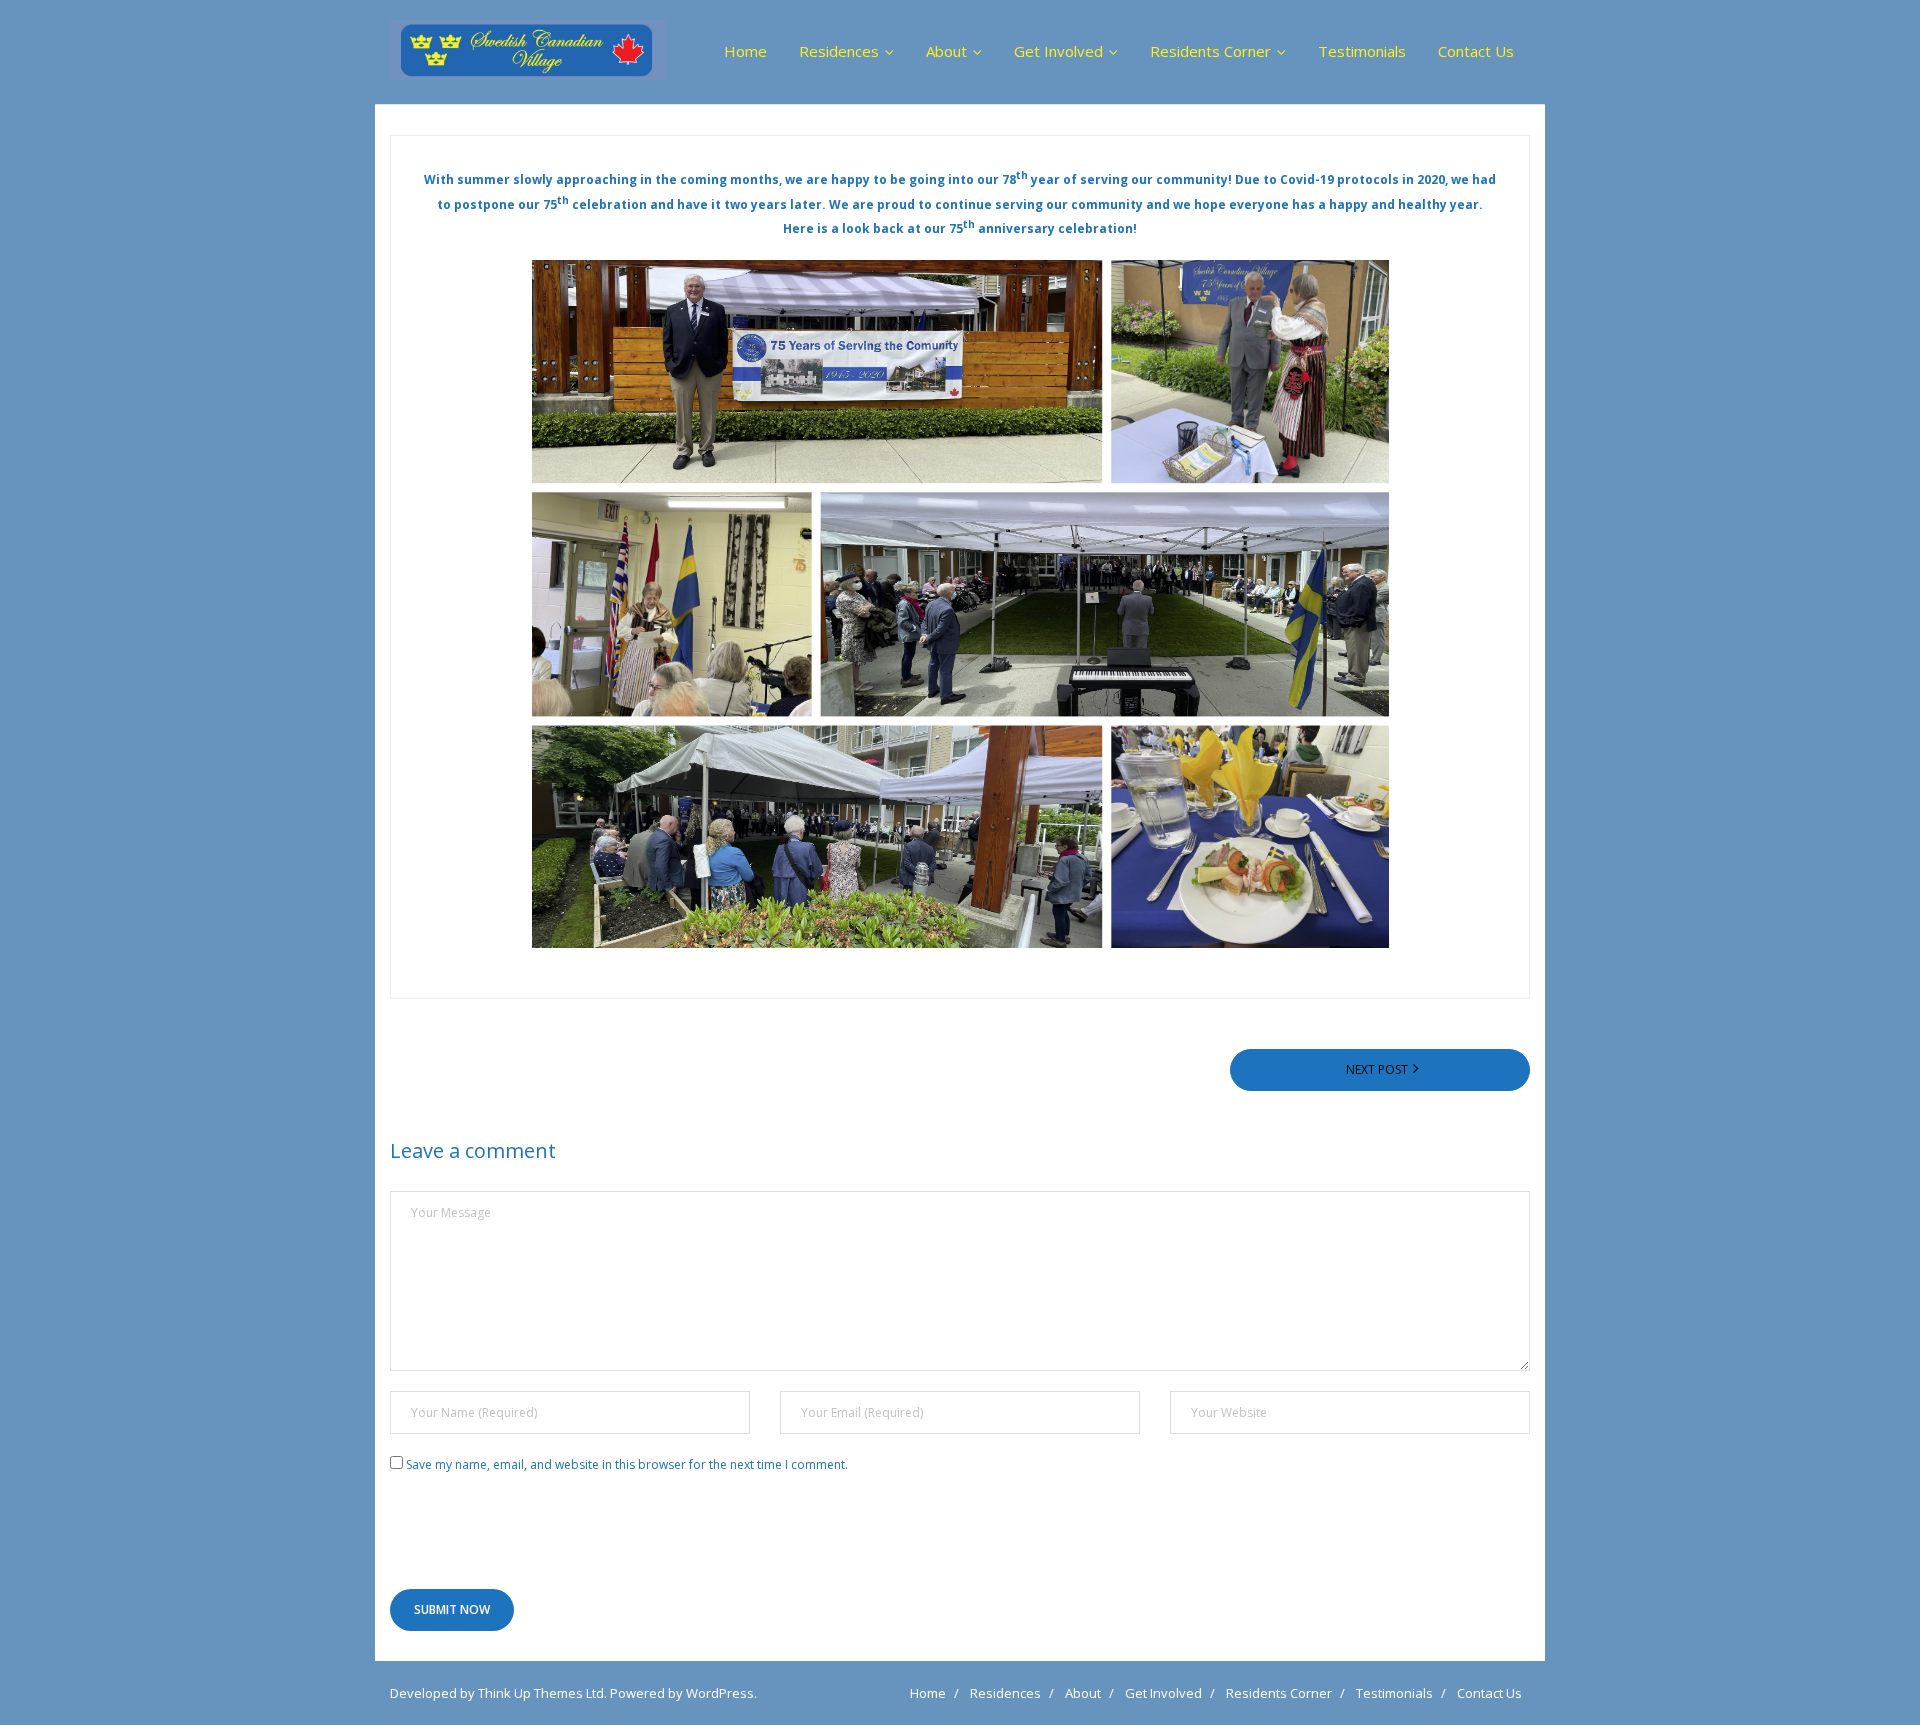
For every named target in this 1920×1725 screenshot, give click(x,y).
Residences (1005, 1693)
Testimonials (1394, 1693)
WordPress (720, 1693)
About (1083, 1693)
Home (928, 1693)
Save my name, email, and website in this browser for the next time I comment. (627, 1464)
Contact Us (1489, 1693)
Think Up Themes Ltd (541, 1693)
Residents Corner (1279, 1693)
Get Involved (1163, 1693)
